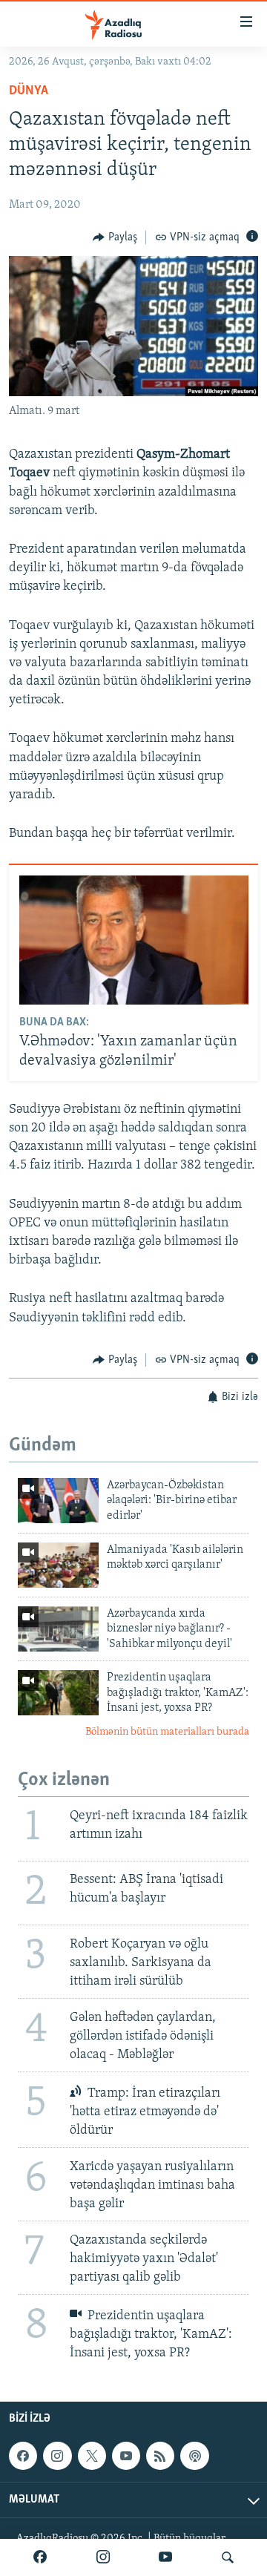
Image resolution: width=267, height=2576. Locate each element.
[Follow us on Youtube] (126, 2457)
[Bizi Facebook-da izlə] (40, 2557)
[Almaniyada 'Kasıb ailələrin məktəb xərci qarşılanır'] (58, 1565)
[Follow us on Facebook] (23, 2457)
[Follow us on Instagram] (57, 2457)
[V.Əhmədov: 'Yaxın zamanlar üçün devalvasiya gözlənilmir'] (134, 940)
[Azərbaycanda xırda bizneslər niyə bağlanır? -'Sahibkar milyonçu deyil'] (58, 1629)
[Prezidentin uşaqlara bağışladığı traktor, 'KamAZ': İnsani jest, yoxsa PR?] (58, 1693)
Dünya (29, 91)
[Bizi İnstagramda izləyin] (103, 2557)
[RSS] (160, 2457)
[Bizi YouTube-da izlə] (165, 2557)
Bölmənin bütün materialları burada (167, 1732)
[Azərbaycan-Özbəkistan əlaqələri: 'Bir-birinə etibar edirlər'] (58, 1501)
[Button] (115, 237)
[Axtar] (228, 2557)
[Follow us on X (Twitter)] (92, 2457)
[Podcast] (194, 2457)
